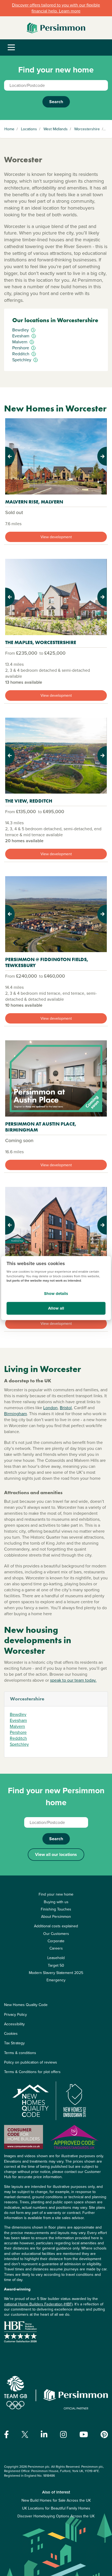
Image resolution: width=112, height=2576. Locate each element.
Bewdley (18, 1714)
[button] (13, 456)
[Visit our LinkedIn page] (44, 2435)
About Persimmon (56, 1917)
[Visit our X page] (25, 2434)
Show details (56, 1294)
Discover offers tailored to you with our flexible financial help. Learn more (56, 8)
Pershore (18, 1732)
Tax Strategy (14, 2043)
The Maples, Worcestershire (41, 642)
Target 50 (56, 1965)
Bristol (66, 1408)
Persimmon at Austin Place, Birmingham (41, 1127)
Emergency (56, 1980)
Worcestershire (87, 129)
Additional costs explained (56, 1926)
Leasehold (56, 1958)
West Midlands (56, 129)
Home (9, 129)
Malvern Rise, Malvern (34, 502)
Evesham (18, 1720)
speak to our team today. (73, 1680)
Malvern (17, 1726)
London (50, 1408)
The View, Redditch (29, 801)
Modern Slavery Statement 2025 (56, 1973)
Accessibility (14, 2024)
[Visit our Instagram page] (63, 2435)
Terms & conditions (20, 2053)
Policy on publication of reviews (31, 2062)
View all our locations (56, 1854)
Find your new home (56, 1894)
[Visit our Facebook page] (7, 2435)
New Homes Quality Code (26, 2005)
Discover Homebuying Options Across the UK (56, 2516)
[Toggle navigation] (11, 48)
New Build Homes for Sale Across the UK (56, 2500)
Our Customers (56, 1934)
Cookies (11, 2034)
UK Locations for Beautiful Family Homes (56, 2508)
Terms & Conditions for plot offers (32, 2072)
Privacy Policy (15, 2015)
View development (56, 537)
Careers (56, 1948)
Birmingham (15, 1414)
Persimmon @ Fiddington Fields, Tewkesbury (47, 962)
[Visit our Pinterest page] (104, 2435)
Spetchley (19, 1744)
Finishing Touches (56, 1909)
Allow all (56, 1308)
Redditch (18, 1738)
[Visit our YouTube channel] (84, 2435)
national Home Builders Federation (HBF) (38, 2304)
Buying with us (56, 1902)
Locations (29, 129)
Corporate (56, 1941)
